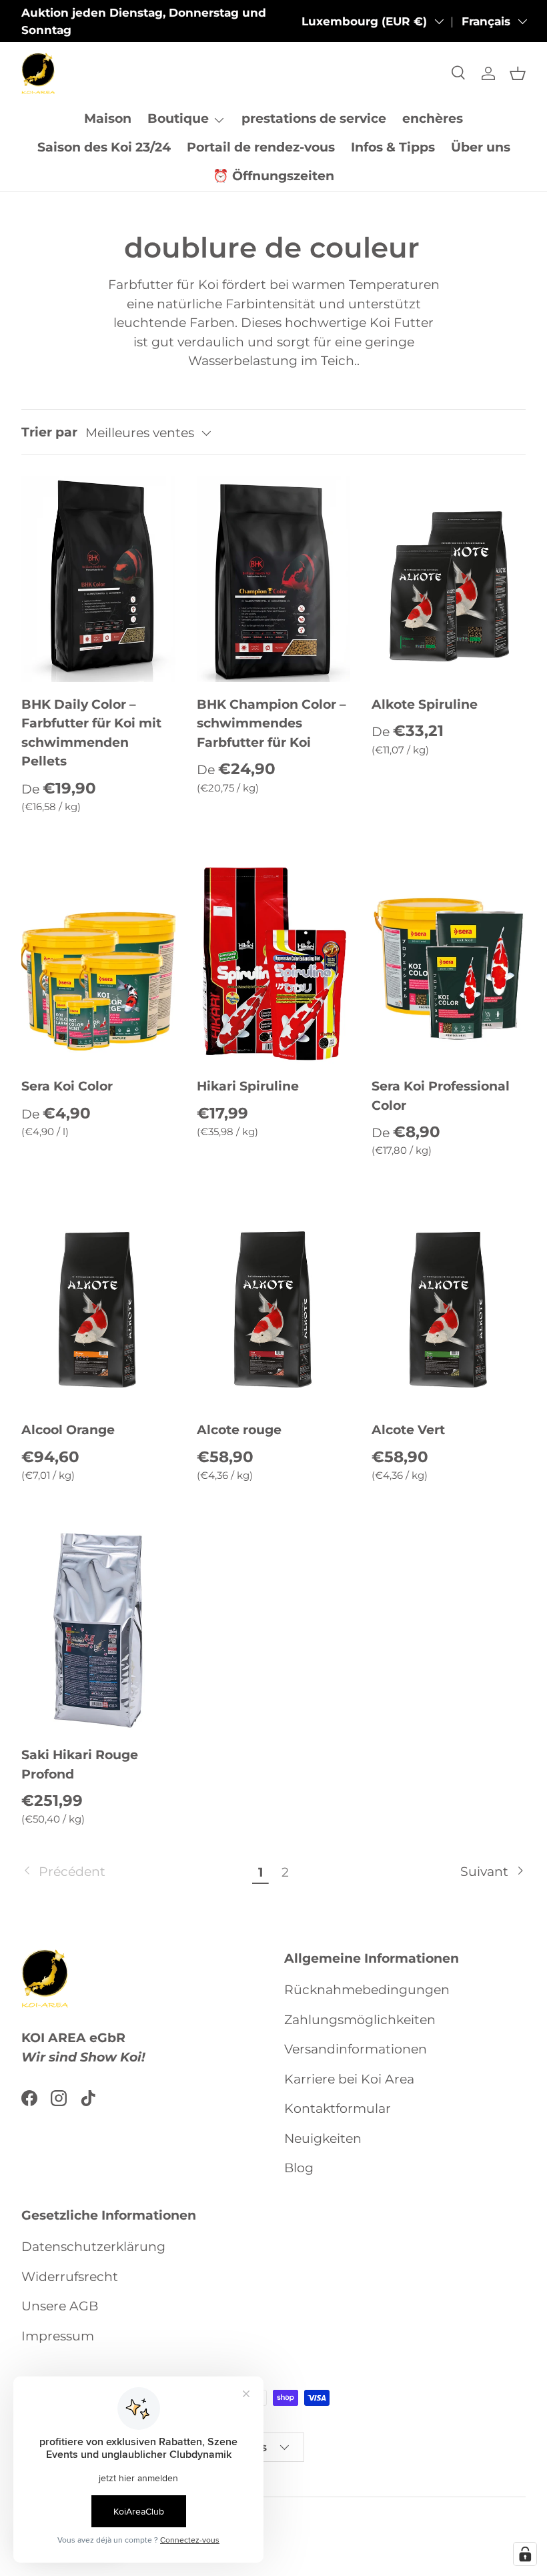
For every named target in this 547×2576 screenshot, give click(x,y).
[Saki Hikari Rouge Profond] (98, 1630)
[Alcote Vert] (449, 1305)
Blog (299, 2168)
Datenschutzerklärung (93, 2247)
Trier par (49, 432)
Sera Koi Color (67, 1086)
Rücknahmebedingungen (367, 1990)
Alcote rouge (239, 1430)
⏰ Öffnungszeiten (273, 176)
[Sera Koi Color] (98, 962)
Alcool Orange (68, 1430)
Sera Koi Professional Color (441, 1096)
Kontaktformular (338, 2109)
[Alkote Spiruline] (449, 579)
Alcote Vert (408, 1430)
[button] (518, 73)
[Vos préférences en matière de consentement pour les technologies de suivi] (525, 2554)
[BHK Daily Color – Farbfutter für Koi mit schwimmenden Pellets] (98, 579)
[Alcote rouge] (274, 1305)
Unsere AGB (60, 2306)
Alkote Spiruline (425, 704)
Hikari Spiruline (248, 1086)
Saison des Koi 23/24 (104, 147)
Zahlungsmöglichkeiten (360, 2020)
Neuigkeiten (323, 2139)
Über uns (481, 147)
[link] (135, 1872)
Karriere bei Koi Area (349, 2079)
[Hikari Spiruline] (274, 962)
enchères (433, 118)
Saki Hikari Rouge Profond (80, 1764)
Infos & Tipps (393, 147)
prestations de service (314, 118)
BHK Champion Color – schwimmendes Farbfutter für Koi (271, 723)
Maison (108, 118)
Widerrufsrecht (70, 2277)
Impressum (58, 2336)
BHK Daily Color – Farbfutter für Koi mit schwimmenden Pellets (91, 733)
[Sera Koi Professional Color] (449, 962)
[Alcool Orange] (98, 1305)
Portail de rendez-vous (261, 147)
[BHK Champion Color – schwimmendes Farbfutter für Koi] (274, 579)
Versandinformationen (356, 2049)
